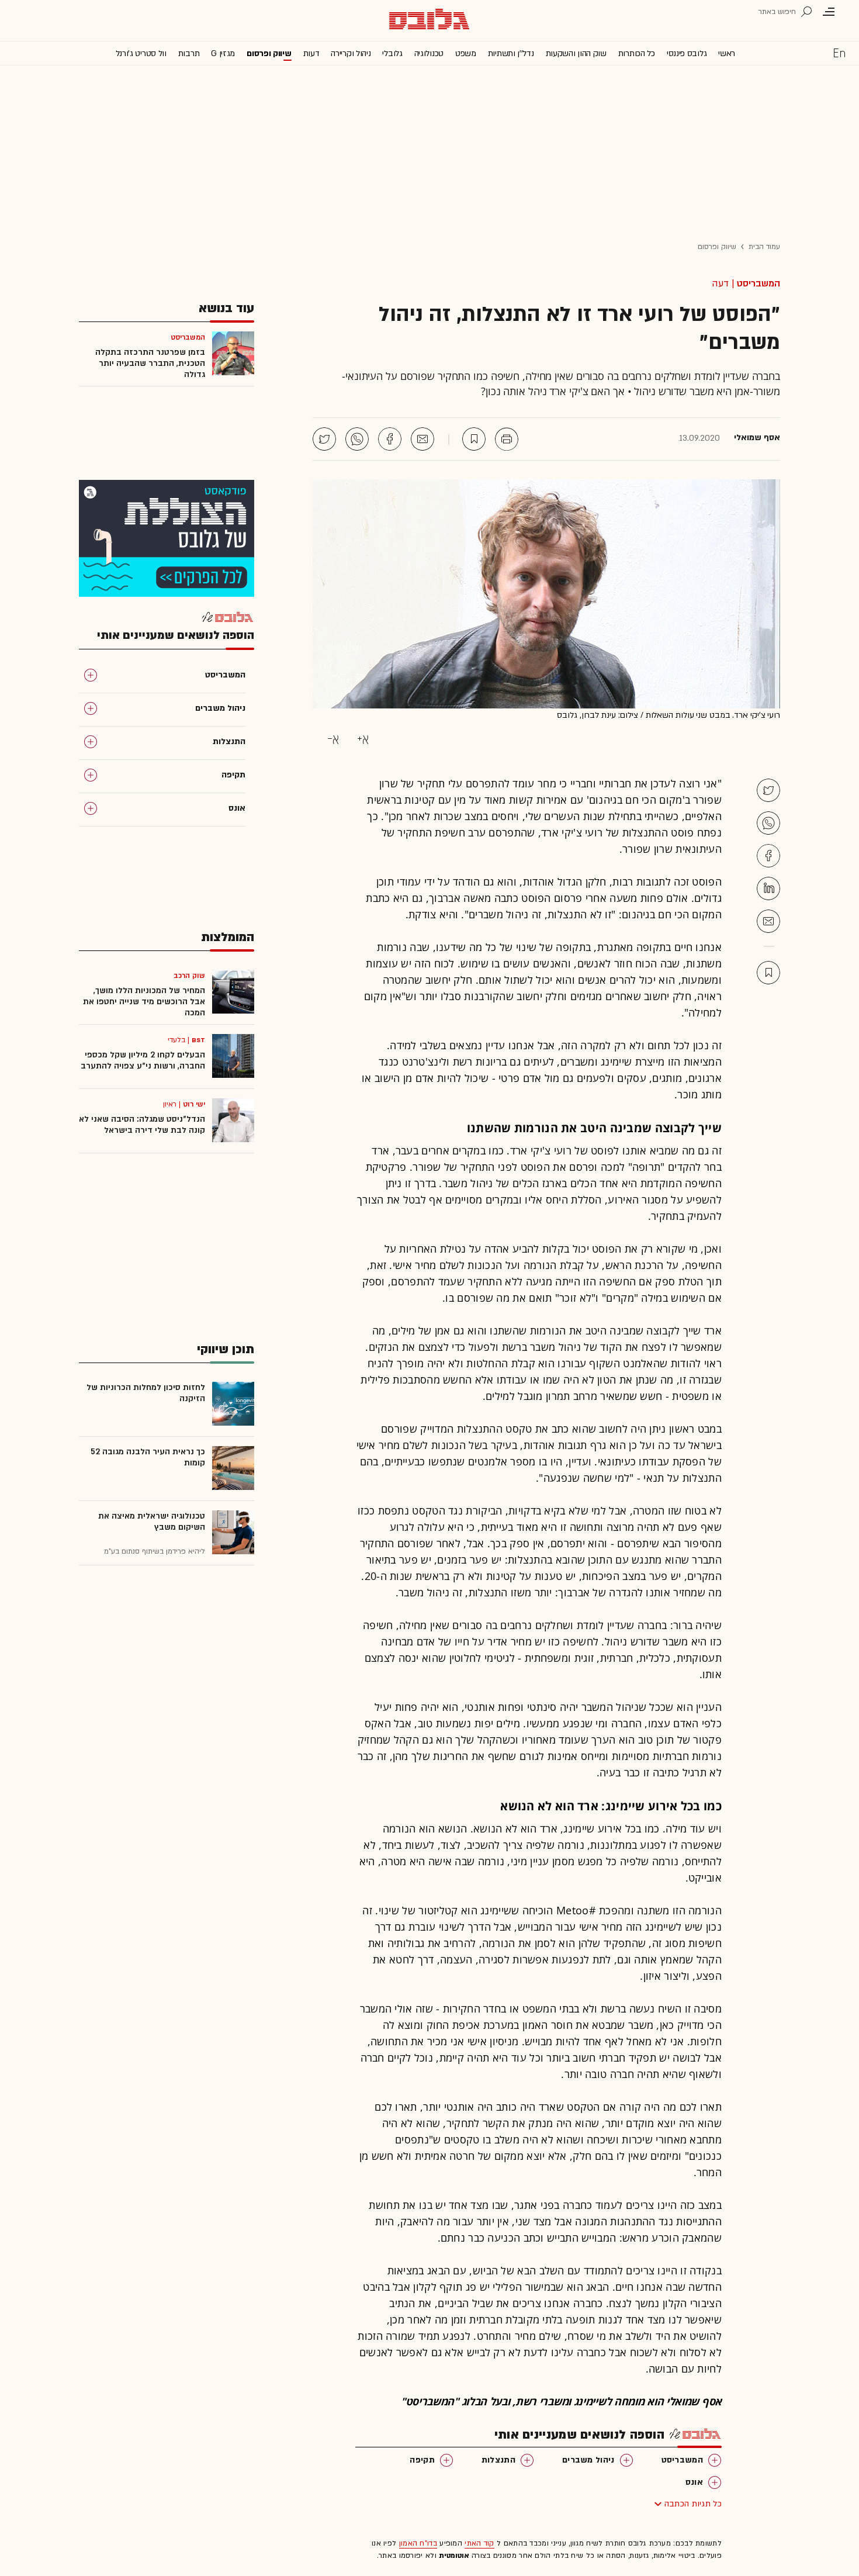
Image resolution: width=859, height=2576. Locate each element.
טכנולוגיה (429, 53)
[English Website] (839, 53)
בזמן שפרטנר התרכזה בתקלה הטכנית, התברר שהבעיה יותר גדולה (150, 363)
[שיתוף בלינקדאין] (768, 888)
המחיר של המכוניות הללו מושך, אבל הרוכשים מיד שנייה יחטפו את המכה (144, 1002)
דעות (311, 53)
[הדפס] (507, 439)
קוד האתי (479, 2543)
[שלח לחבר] (768, 921)
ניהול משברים (588, 2460)
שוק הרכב (189, 976)
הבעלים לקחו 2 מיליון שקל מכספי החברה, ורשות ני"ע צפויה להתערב (143, 1060)
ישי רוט (194, 1104)
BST (198, 1040)
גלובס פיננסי (687, 53)
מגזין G (223, 53)
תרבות (189, 53)
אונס (694, 2482)
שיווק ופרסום (269, 53)
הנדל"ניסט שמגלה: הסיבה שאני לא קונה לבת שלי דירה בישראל (142, 1125)
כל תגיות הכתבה (693, 2504)
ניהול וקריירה (351, 53)
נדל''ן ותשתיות (511, 53)
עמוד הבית (764, 247)
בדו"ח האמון (418, 2543)
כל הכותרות (637, 53)
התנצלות (498, 2460)
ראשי (727, 53)
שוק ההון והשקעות (576, 53)
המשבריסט (758, 283)
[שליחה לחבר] (422, 439)
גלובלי (392, 53)
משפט (466, 53)
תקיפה (422, 2460)
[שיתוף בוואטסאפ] (357, 439)
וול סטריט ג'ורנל (141, 53)
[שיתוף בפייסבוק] (390, 439)
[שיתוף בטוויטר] (324, 439)
